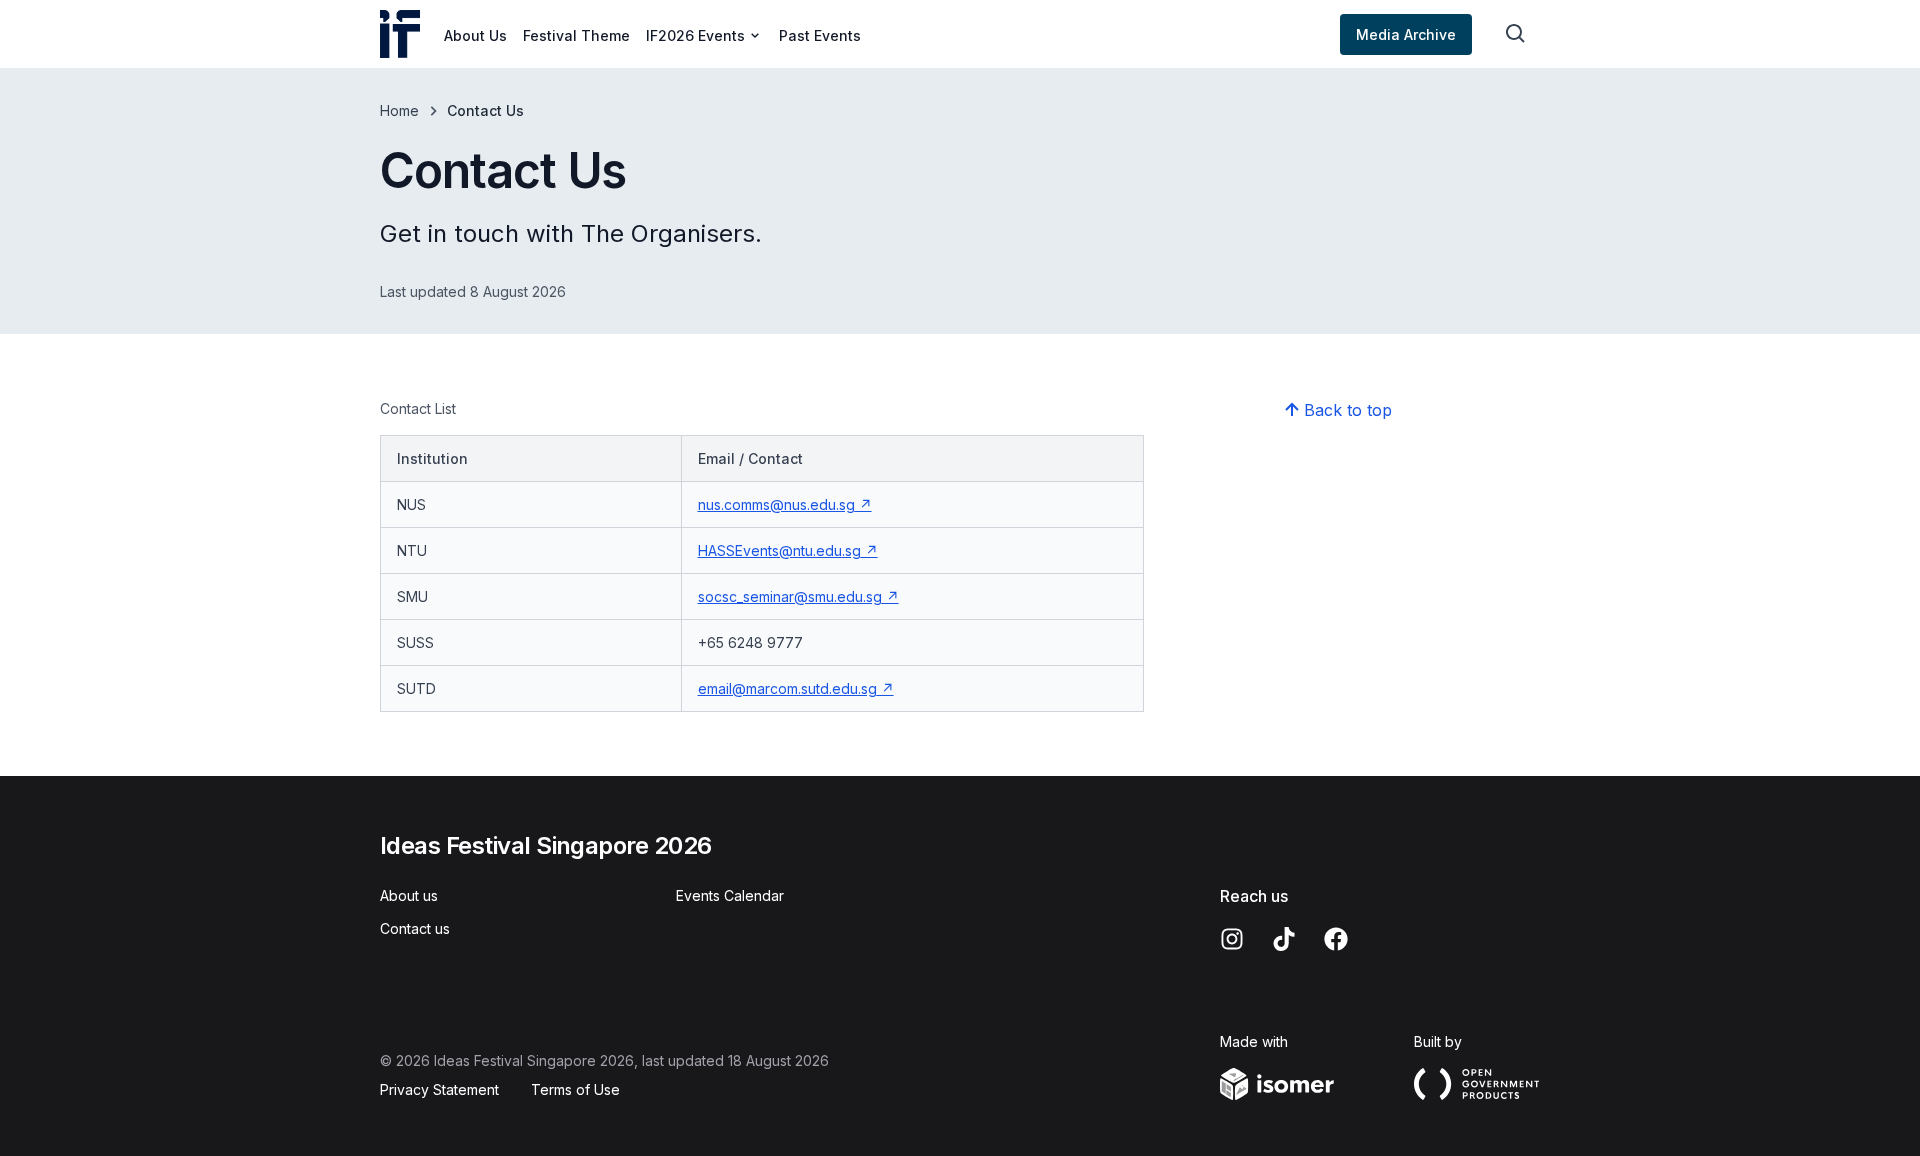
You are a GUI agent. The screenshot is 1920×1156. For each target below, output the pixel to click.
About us (409, 895)
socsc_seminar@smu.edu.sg (790, 596)
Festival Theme (576, 35)
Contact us (415, 928)
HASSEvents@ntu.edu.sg (779, 550)
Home (399, 110)
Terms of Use (575, 1089)
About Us (475, 35)
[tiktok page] (1284, 939)
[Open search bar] (1516, 34)
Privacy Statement (439, 1089)
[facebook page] (1336, 939)
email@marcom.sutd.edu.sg (787, 688)
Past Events (820, 35)
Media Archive (1406, 34)
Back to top (1348, 410)
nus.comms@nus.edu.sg (776, 504)
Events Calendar (730, 895)
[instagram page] (1232, 939)
